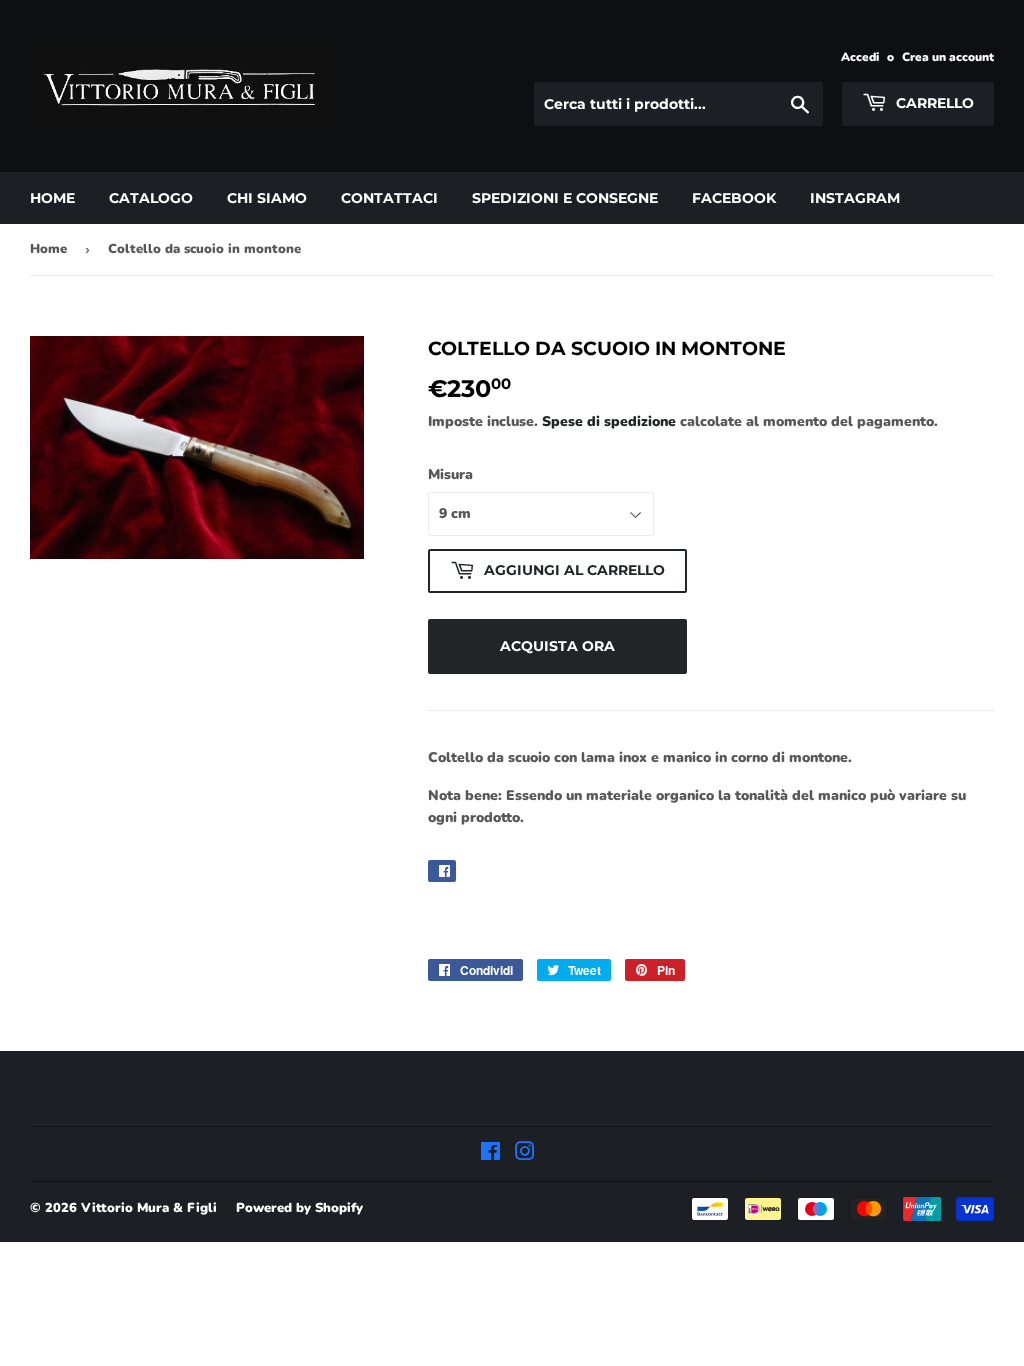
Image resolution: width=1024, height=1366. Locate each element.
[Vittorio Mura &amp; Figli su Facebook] (490, 1154)
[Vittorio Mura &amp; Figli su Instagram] (525, 1154)
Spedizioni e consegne (565, 198)
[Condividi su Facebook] (442, 871)
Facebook (734, 198)
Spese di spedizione (609, 421)
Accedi (860, 57)
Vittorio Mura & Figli (149, 1208)
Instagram (855, 198)
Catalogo (151, 198)
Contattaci (389, 198)
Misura (450, 474)
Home (52, 198)
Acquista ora (557, 646)
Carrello (933, 103)
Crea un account (948, 57)
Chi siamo (267, 198)
